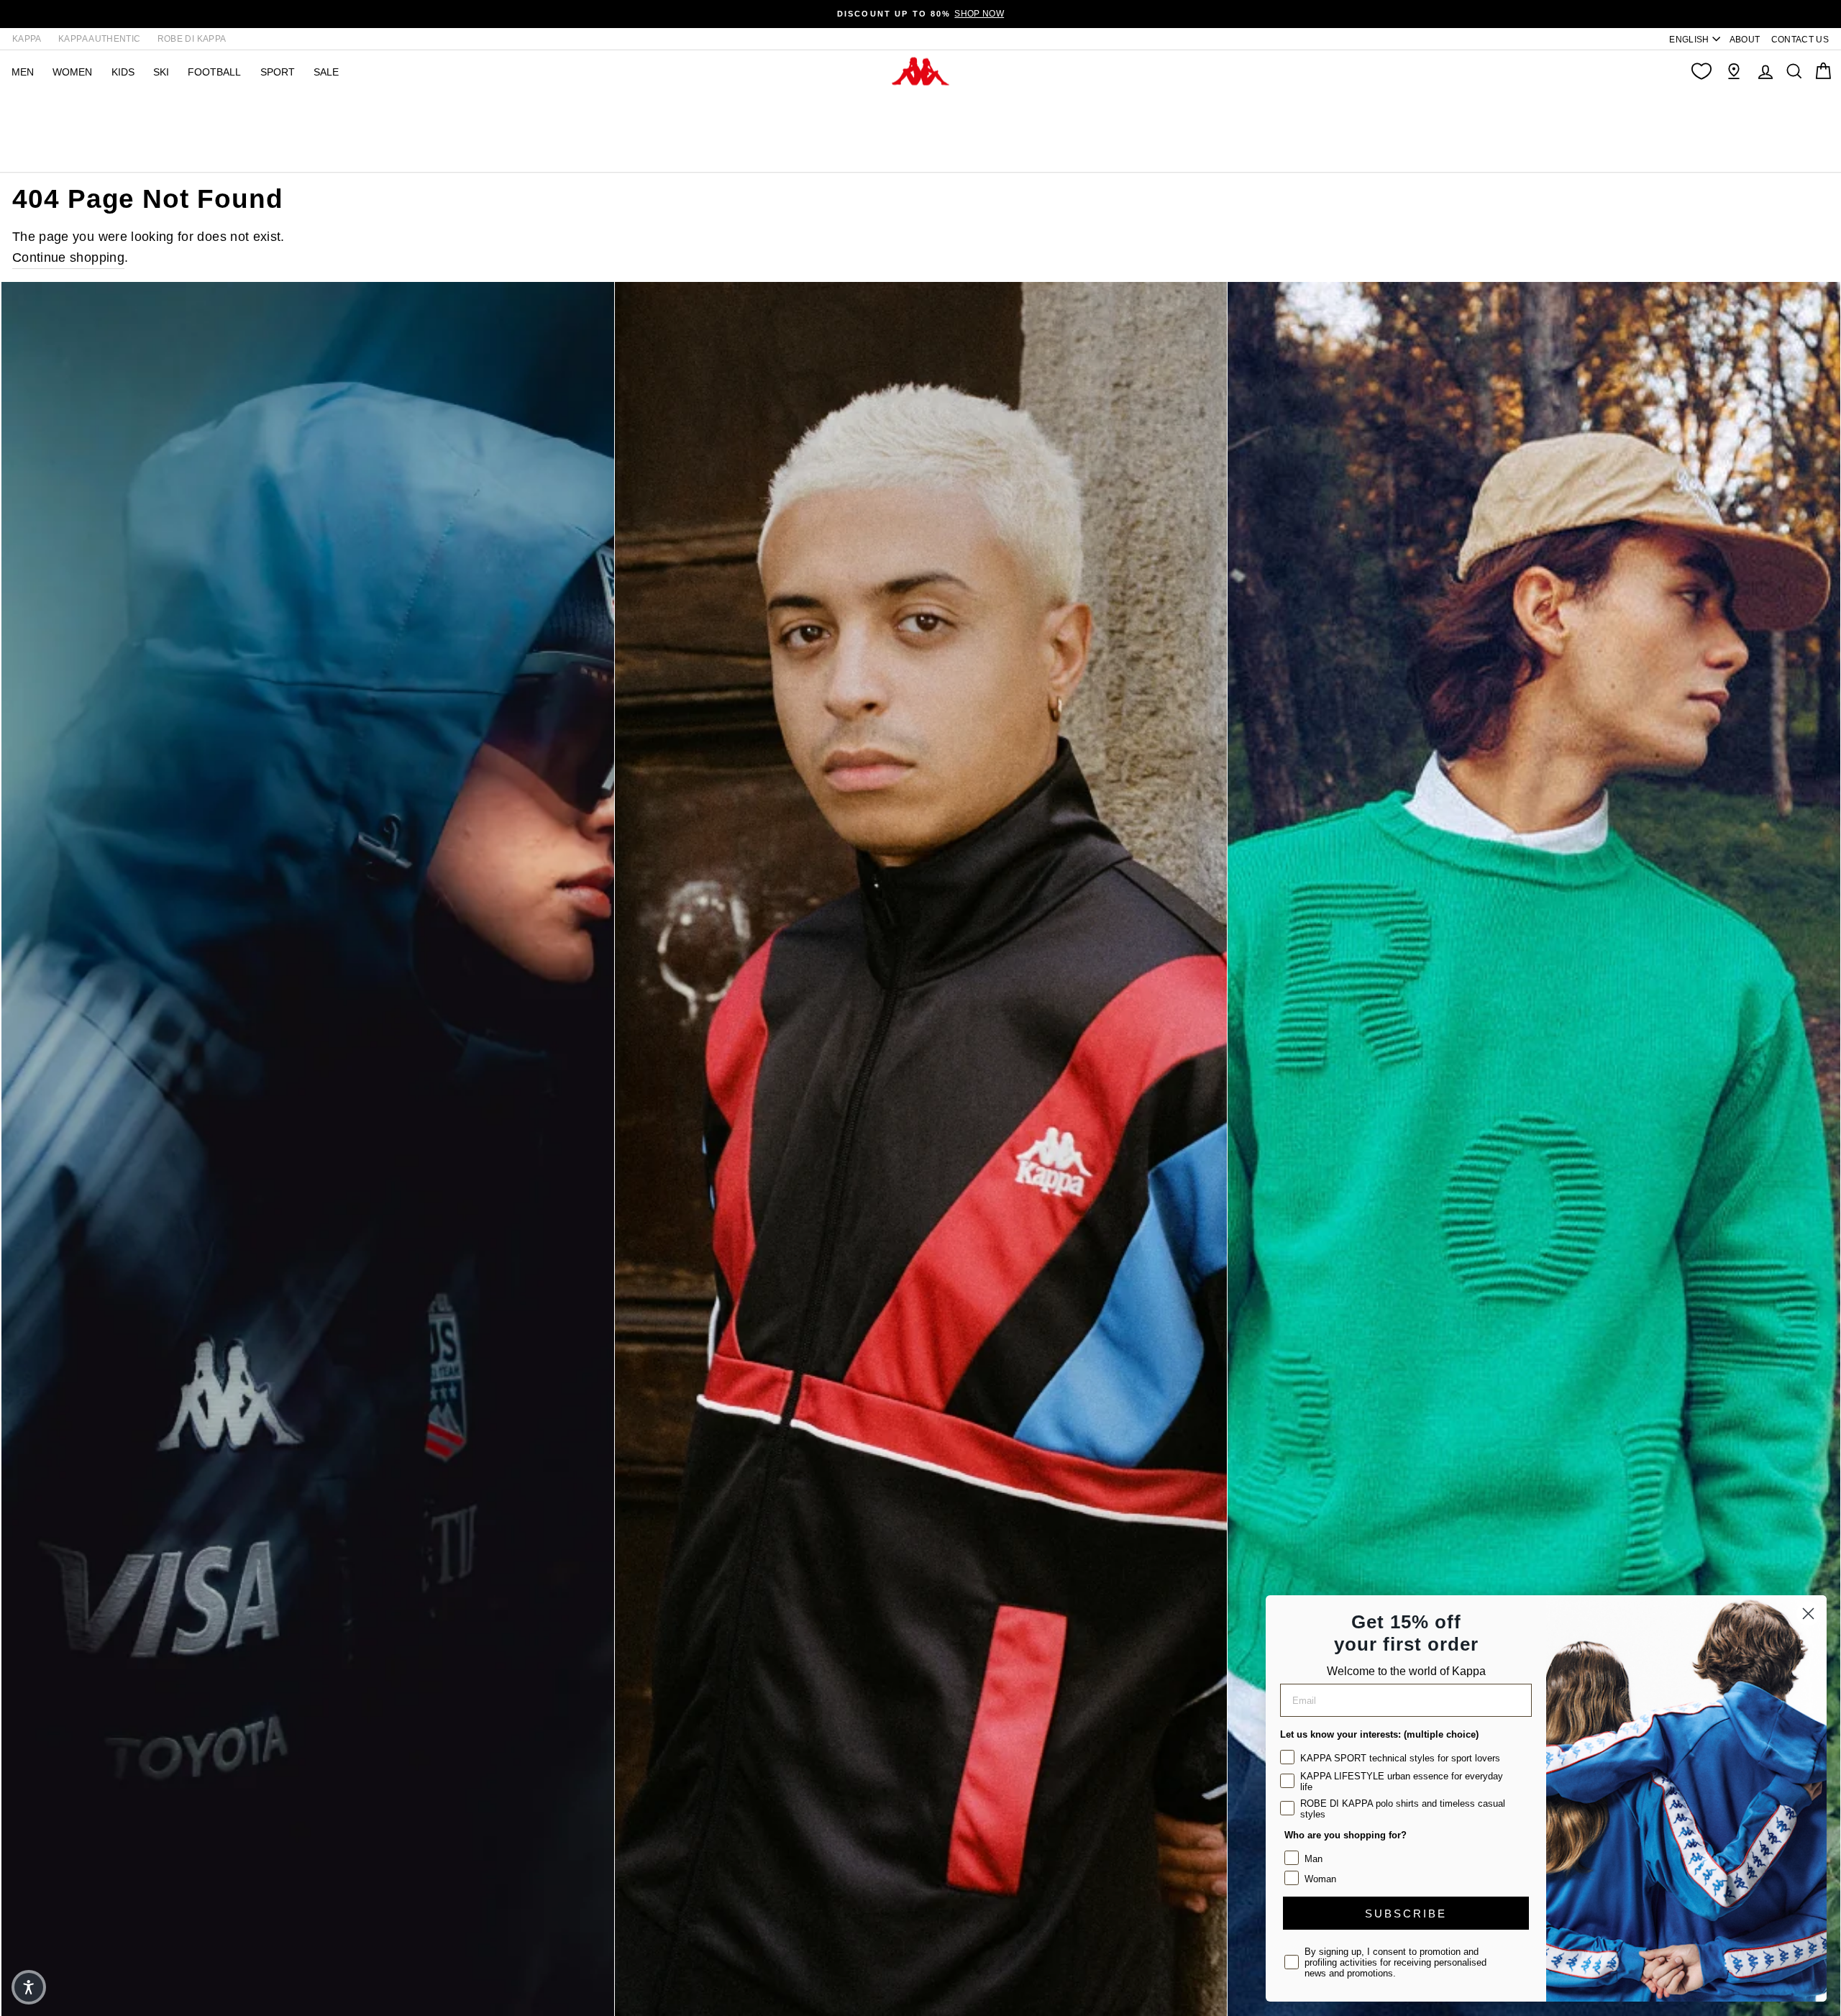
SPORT (278, 72)
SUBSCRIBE (1406, 1914)
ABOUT (1745, 40)
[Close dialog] (1808, 1614)
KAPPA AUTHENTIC (99, 39)
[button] (29, 1987)
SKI (161, 72)
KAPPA (27, 39)
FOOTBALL (214, 72)
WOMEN (72, 72)
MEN (23, 72)
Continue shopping (68, 257)
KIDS (123, 72)
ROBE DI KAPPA (192, 39)
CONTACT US (1800, 40)
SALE (326, 72)
